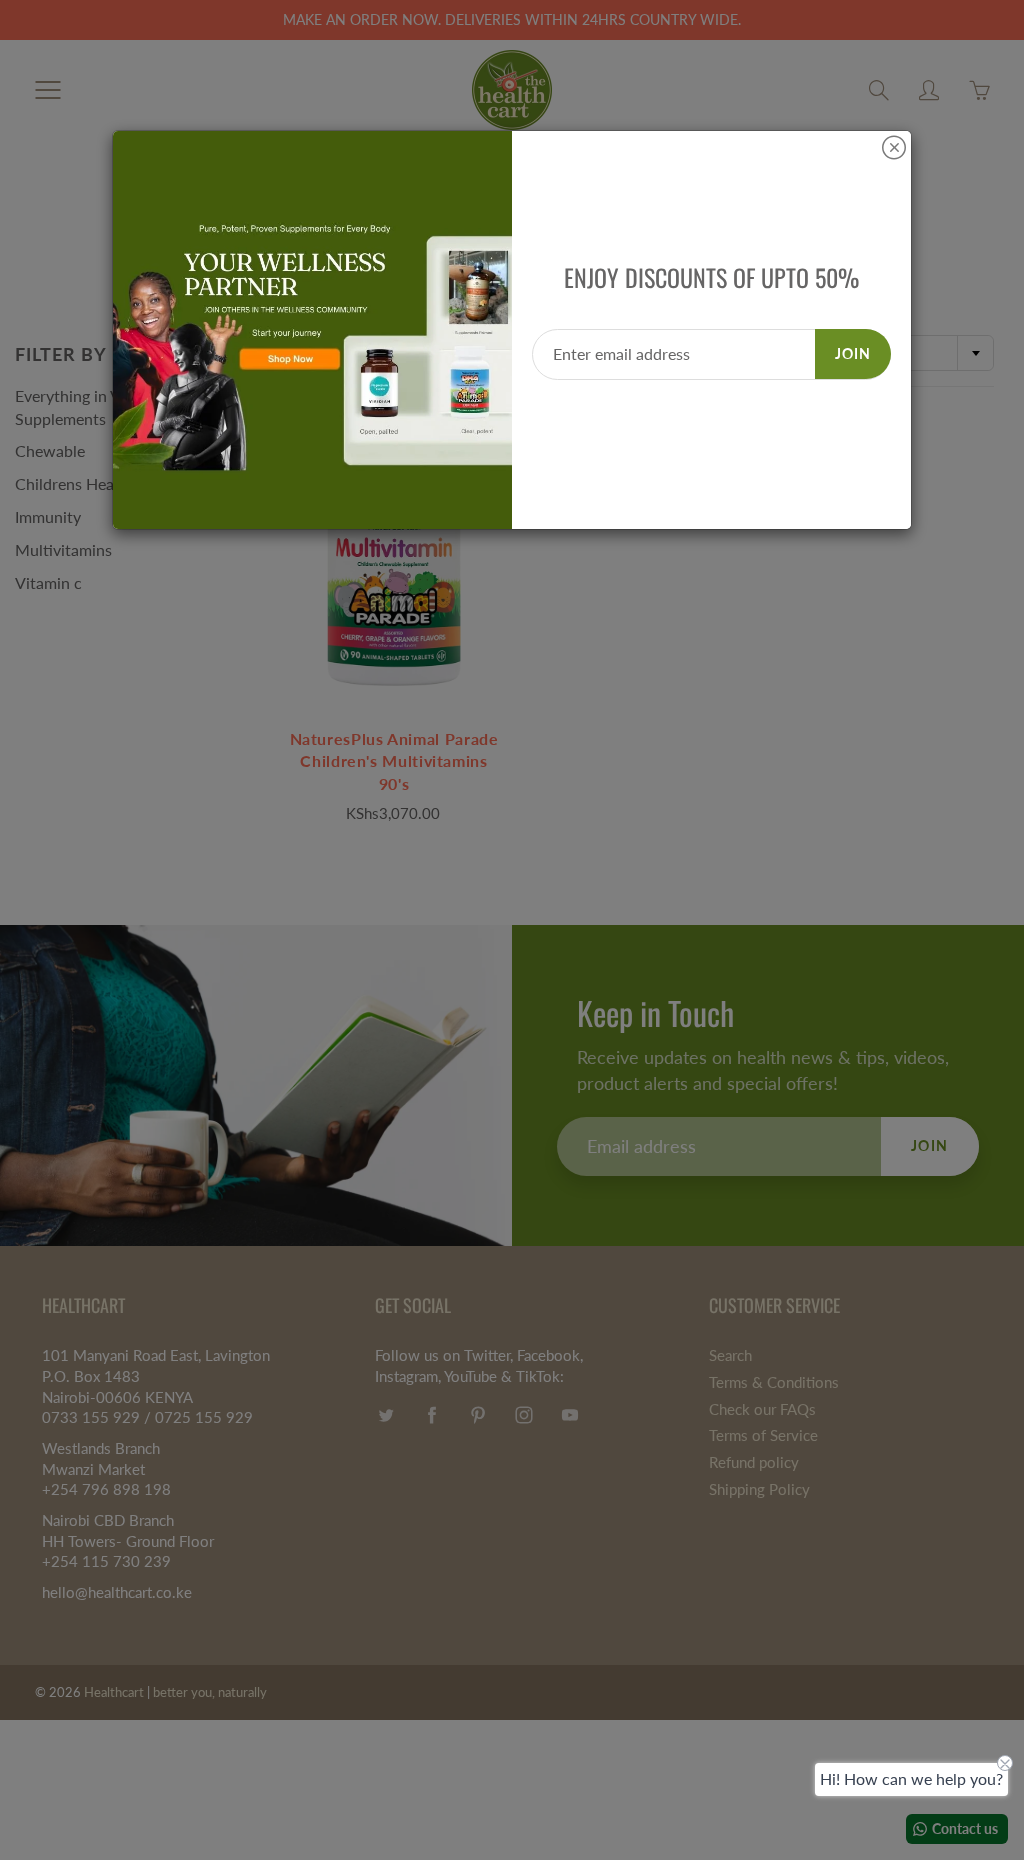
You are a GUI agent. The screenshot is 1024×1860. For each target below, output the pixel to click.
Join (853, 353)
